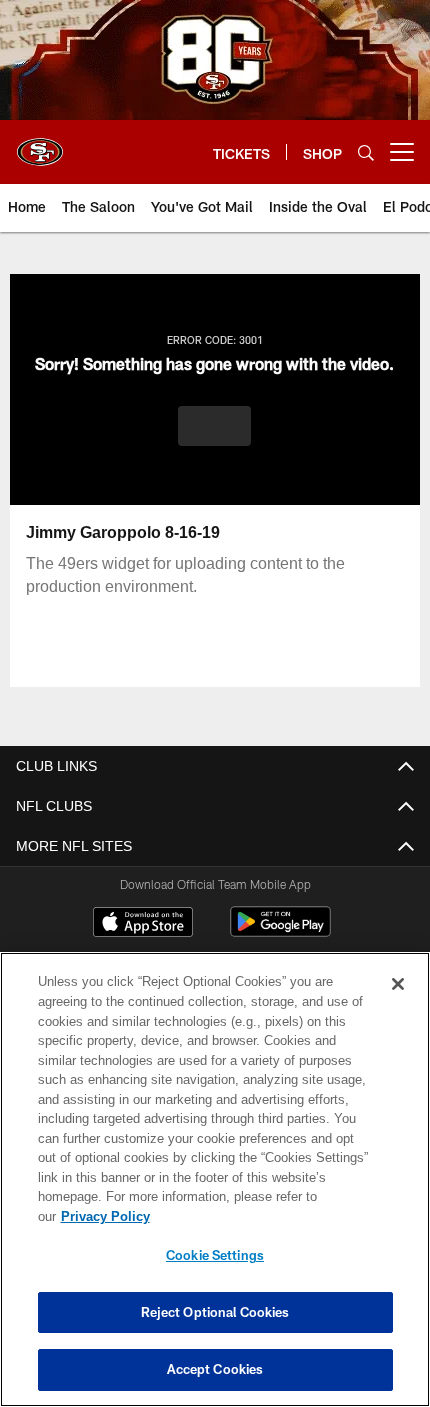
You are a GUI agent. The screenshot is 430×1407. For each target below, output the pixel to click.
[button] (214, 426)
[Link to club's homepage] (40, 144)
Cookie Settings (215, 1255)
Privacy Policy (259, 1216)
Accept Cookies (215, 1369)
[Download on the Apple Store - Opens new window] (143, 924)
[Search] (366, 152)
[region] (215, 1189)
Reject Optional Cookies (215, 1312)
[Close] (398, 1004)
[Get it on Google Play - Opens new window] (280, 931)
